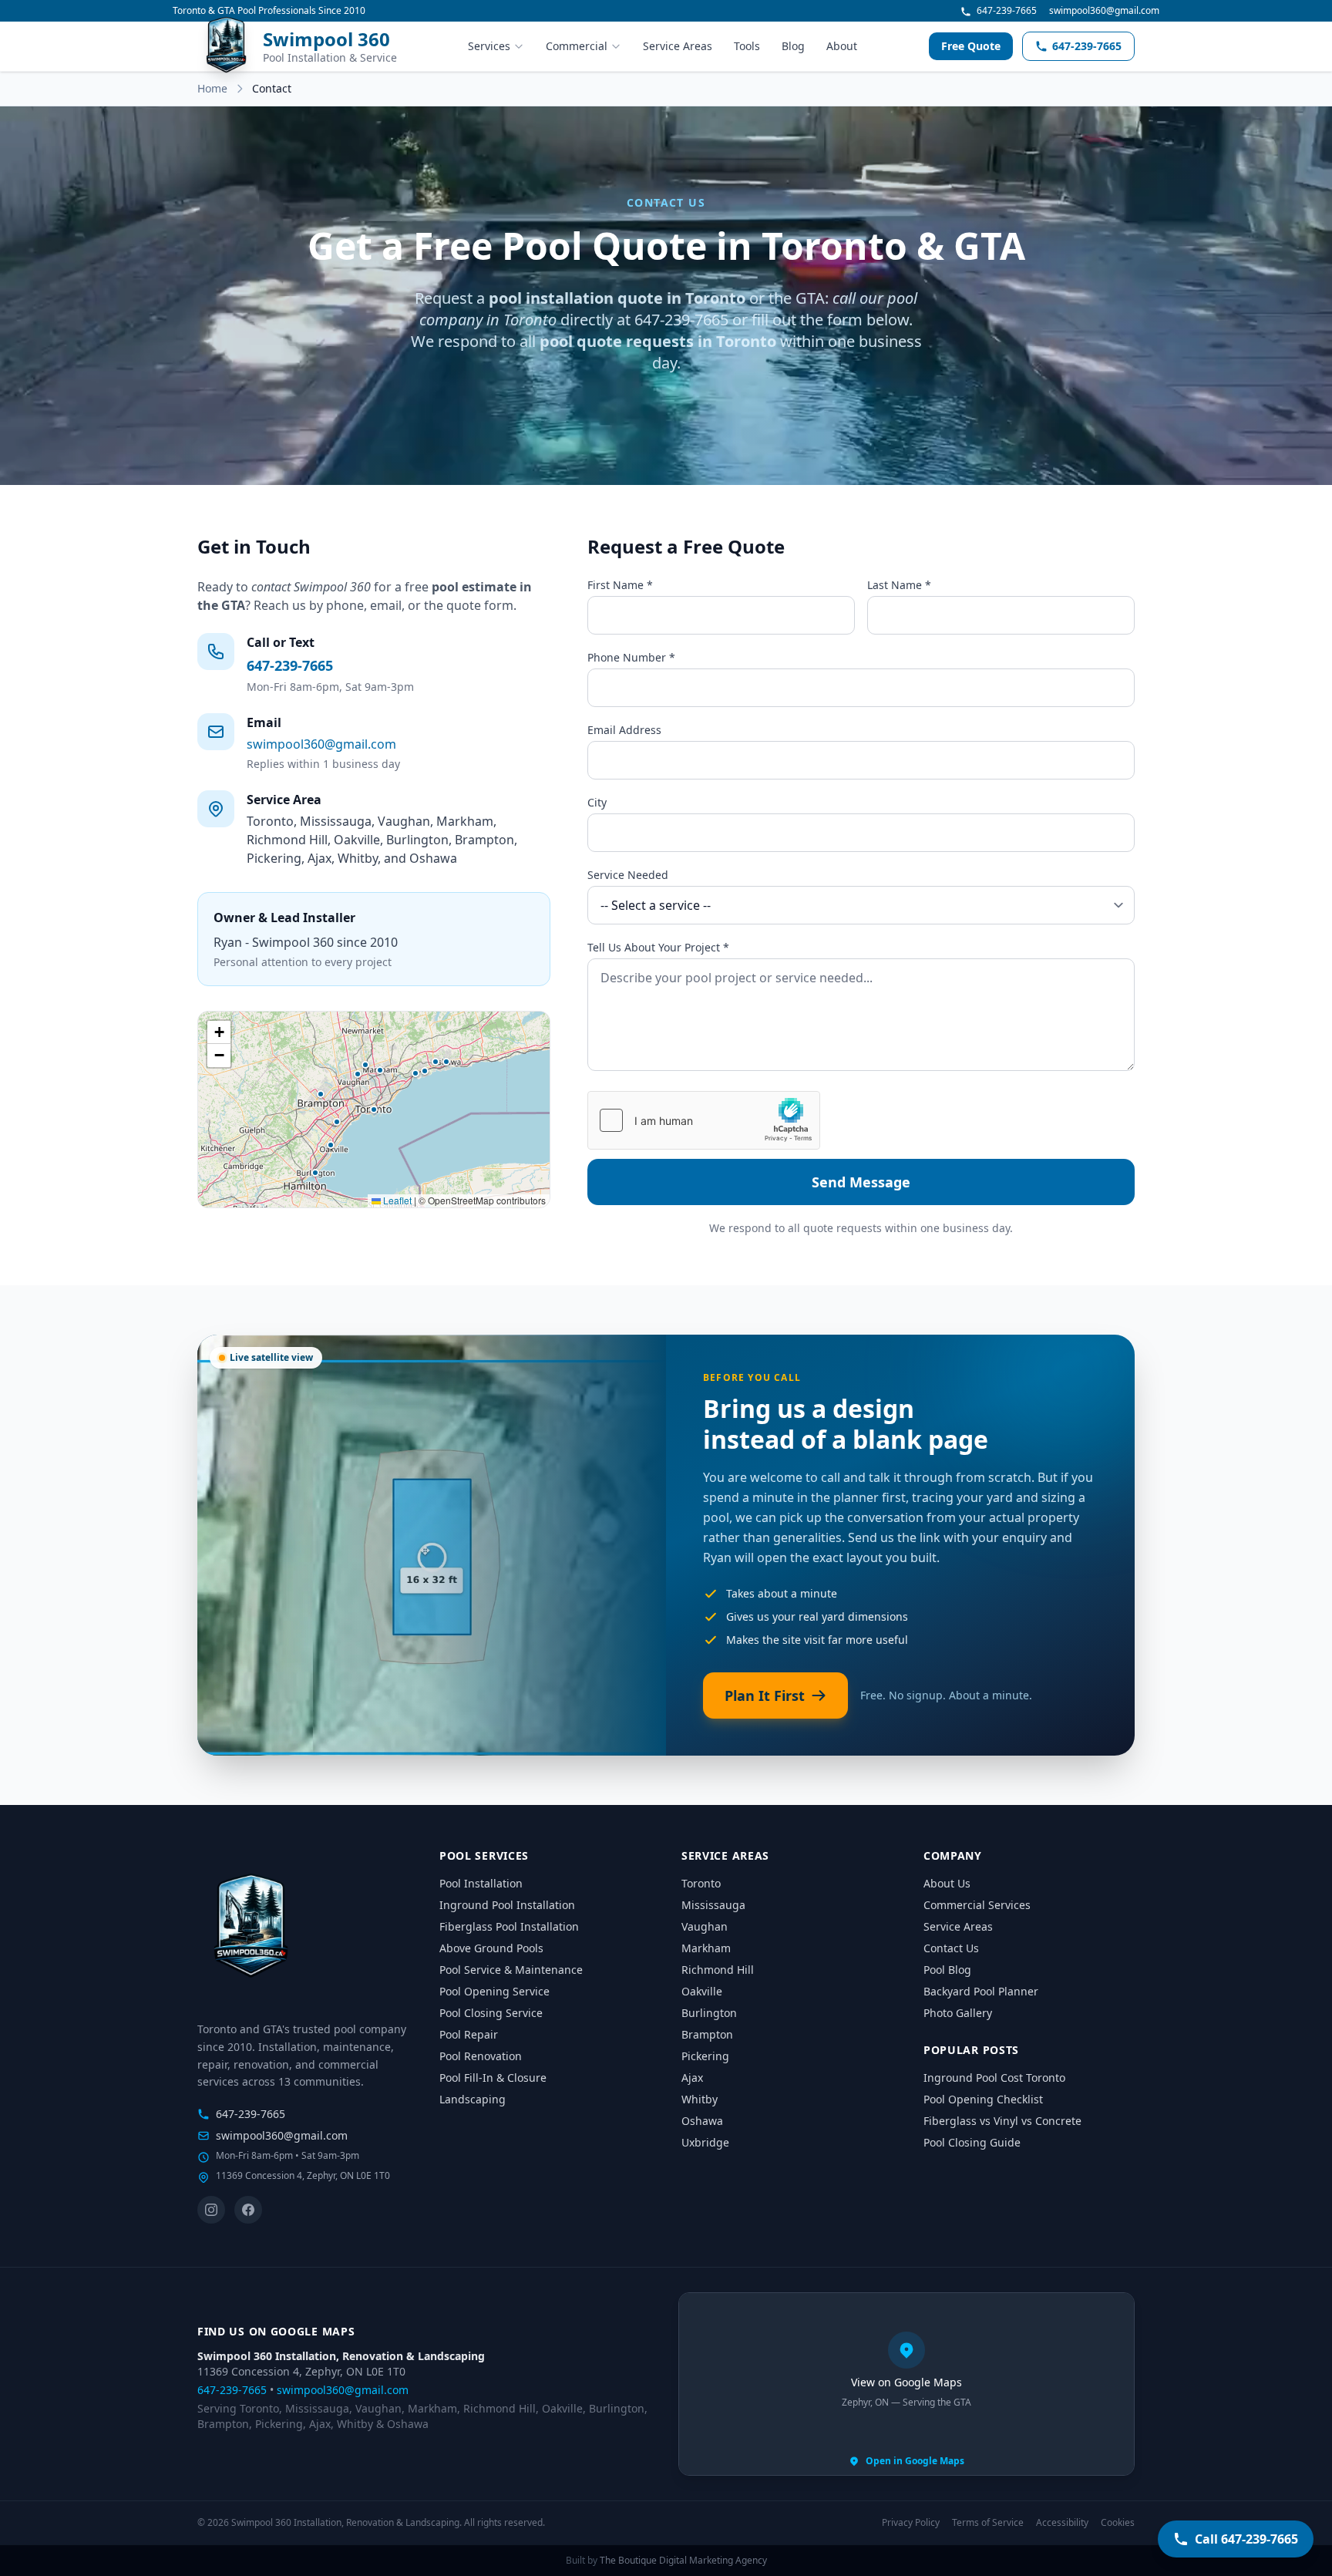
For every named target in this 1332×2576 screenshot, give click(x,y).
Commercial (577, 46)
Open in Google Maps (915, 2461)
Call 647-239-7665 (1246, 2539)
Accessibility (1062, 2523)
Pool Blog (947, 1970)
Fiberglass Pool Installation (509, 1926)
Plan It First (765, 1695)
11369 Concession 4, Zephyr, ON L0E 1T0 (301, 2371)
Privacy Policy (911, 2523)
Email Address (624, 730)
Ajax (692, 2078)
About (842, 46)
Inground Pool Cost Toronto (994, 2078)
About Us (947, 1883)
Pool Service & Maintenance (511, 1970)
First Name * (620, 585)
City (597, 802)
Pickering (705, 2056)
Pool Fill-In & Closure (493, 2078)
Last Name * (899, 585)
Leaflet (396, 1200)
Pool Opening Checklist (983, 2099)
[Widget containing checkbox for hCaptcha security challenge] (704, 1120)
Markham (706, 1948)
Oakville (702, 1991)
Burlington (709, 2013)
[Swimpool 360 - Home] (251, 1928)
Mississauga (713, 1905)
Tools (747, 46)
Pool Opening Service (494, 1991)
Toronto (701, 1883)
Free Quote (971, 46)
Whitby (700, 2099)
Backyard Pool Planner (981, 1991)
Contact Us (951, 1948)
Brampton (707, 2034)
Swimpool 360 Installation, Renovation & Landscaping (341, 2356)
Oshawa (702, 2121)
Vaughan (705, 1926)
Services (489, 46)
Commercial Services (977, 1905)
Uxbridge (705, 2142)
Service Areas (678, 46)
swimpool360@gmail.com (1104, 11)
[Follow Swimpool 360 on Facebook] (248, 2210)
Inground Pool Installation (507, 1905)
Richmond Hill (718, 1970)
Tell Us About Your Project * (658, 947)
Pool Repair (469, 2034)
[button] (374, 1110)
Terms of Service (988, 2523)
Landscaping (473, 2099)
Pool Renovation (481, 2056)
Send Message (861, 1182)
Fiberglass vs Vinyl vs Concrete (1002, 2121)
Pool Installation (481, 1883)
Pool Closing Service (491, 2013)
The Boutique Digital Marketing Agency (683, 2560)
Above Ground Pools (491, 1948)
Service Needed (628, 875)
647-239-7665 (1006, 11)
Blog (793, 46)
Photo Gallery (958, 2013)
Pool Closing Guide (972, 2142)
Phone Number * (631, 657)
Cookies (1118, 2523)
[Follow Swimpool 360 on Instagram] (211, 2210)
